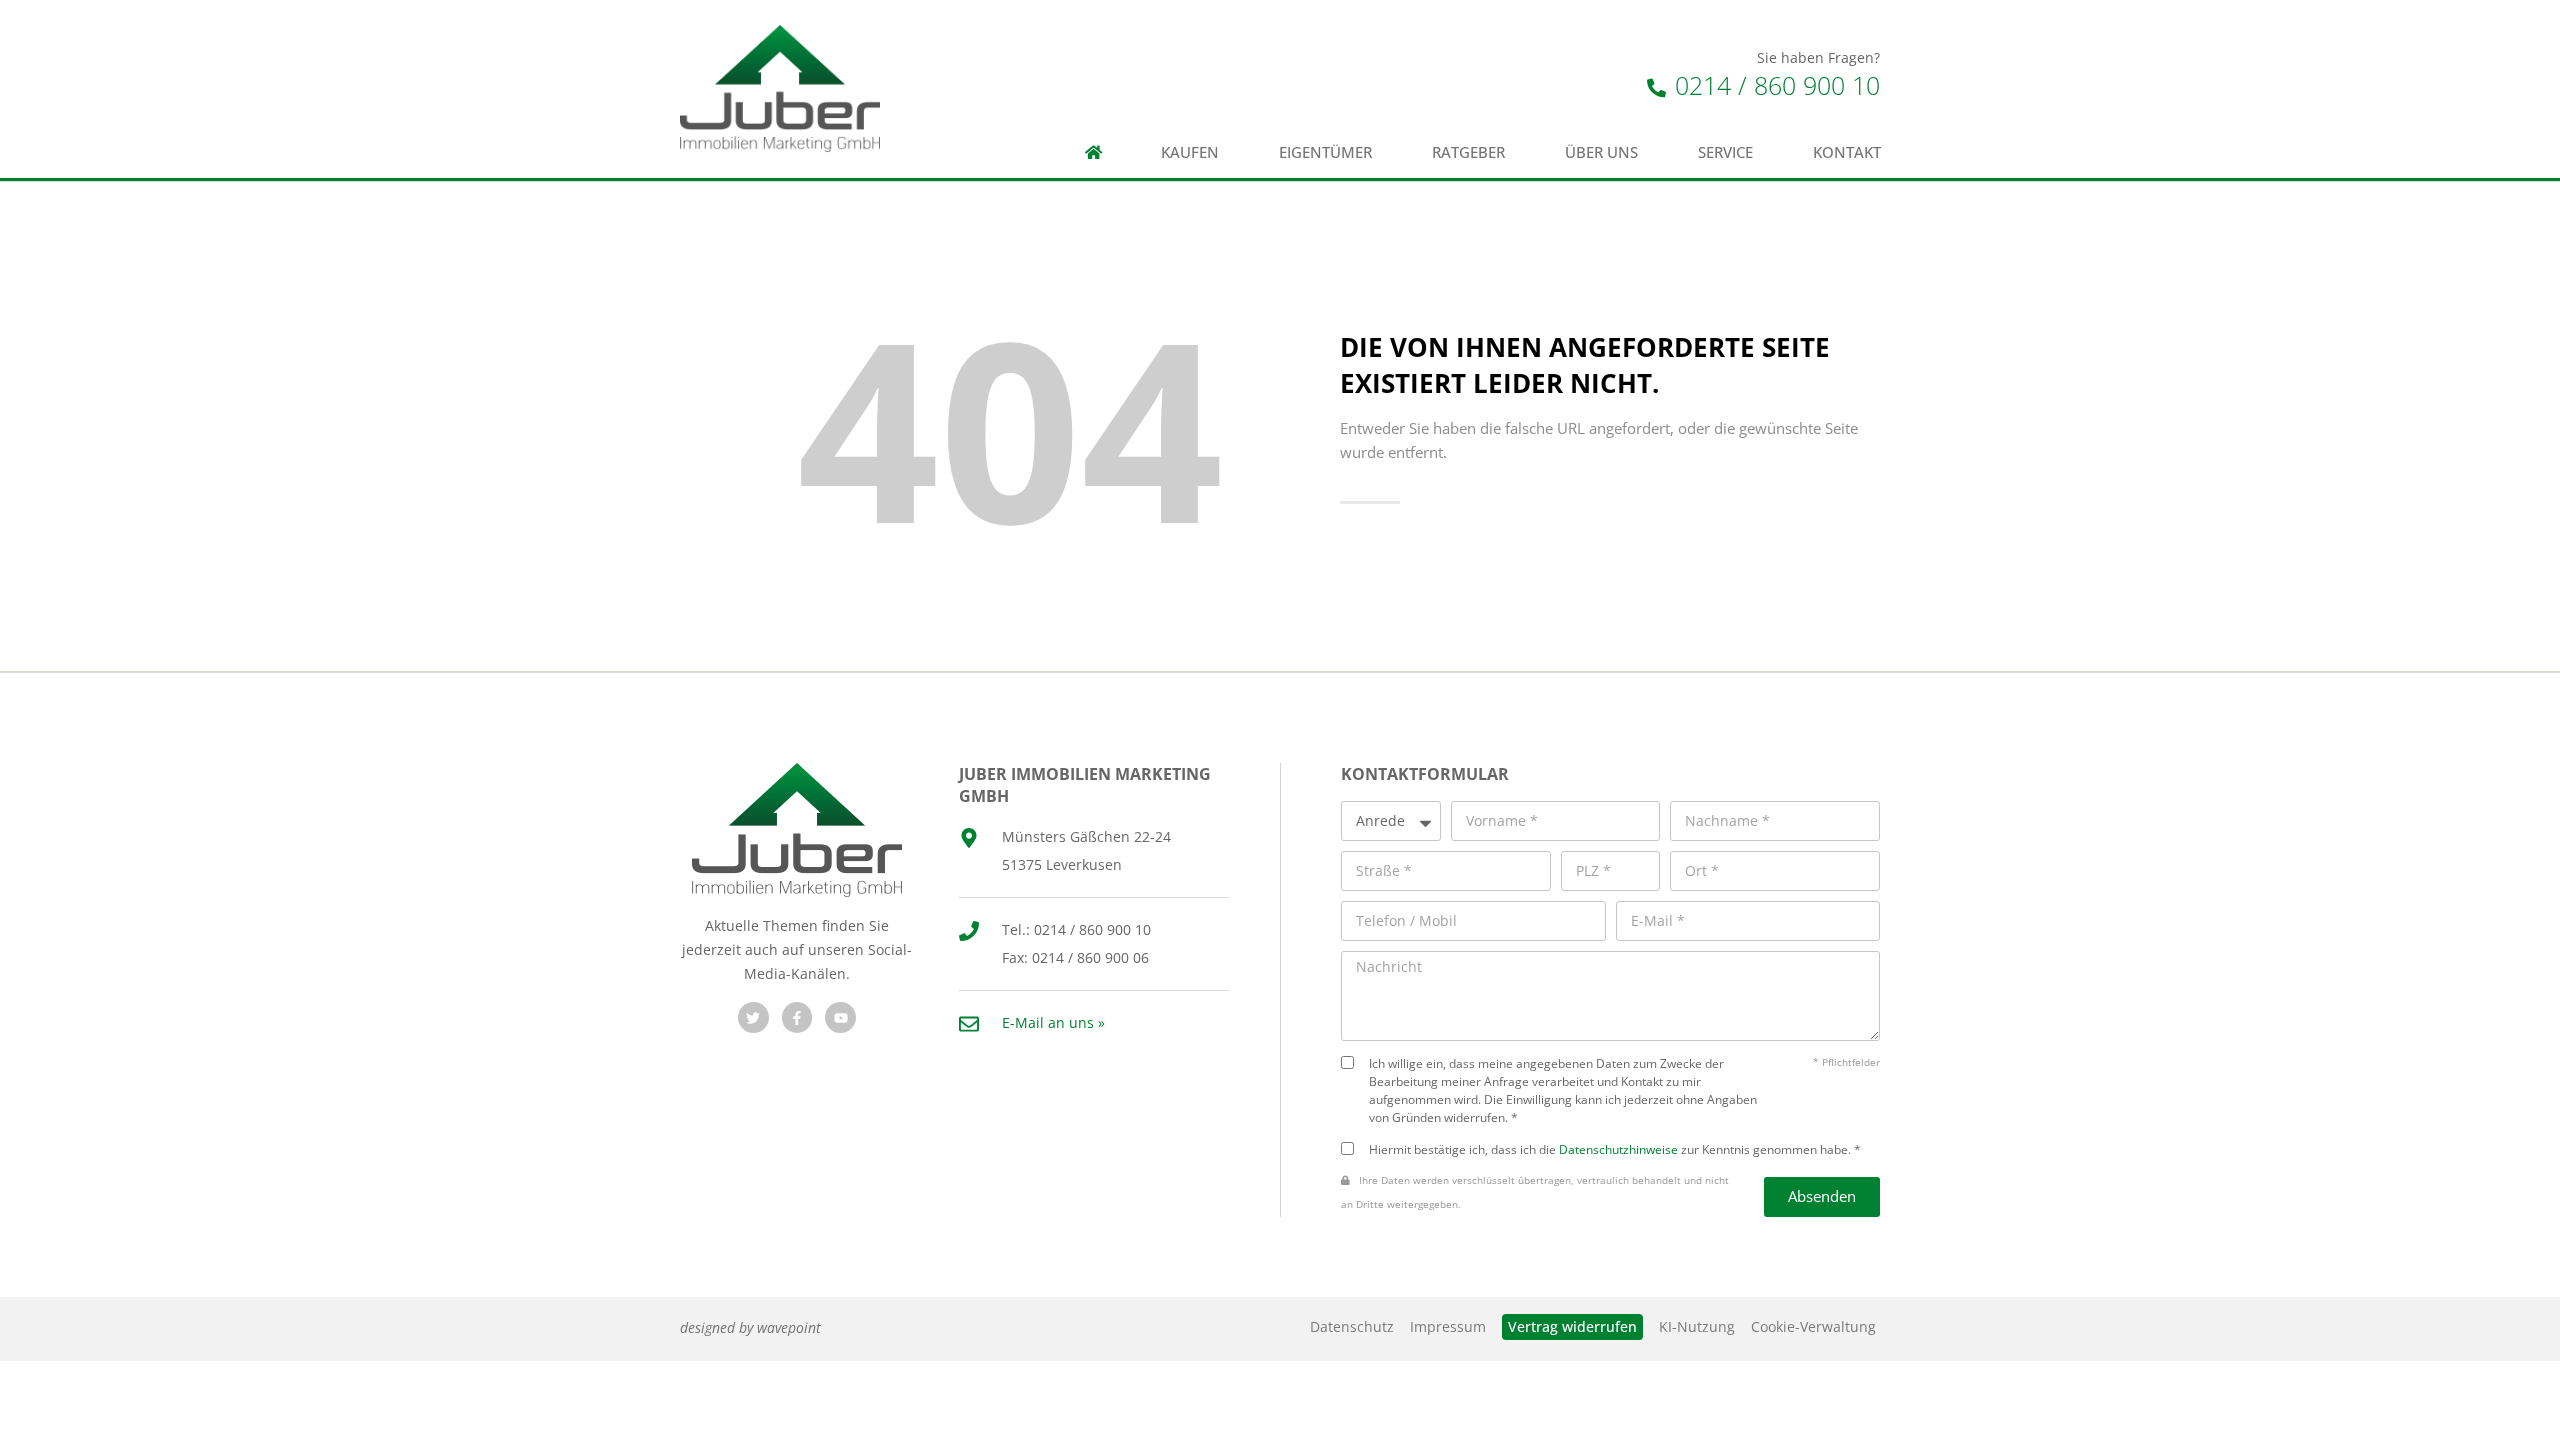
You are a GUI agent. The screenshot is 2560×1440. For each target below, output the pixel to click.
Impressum (1448, 1326)
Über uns (1601, 152)
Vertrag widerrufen (1572, 1326)
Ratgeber (1468, 152)
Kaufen (1190, 152)
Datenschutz (1352, 1326)
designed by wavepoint (750, 1327)
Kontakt (1847, 152)
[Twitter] (753, 1017)
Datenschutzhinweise (1618, 1149)
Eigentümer (1325, 152)
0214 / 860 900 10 (1774, 85)
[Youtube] (840, 1017)
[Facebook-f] (797, 1017)
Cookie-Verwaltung (1813, 1326)
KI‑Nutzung (1697, 1326)
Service (1725, 152)
